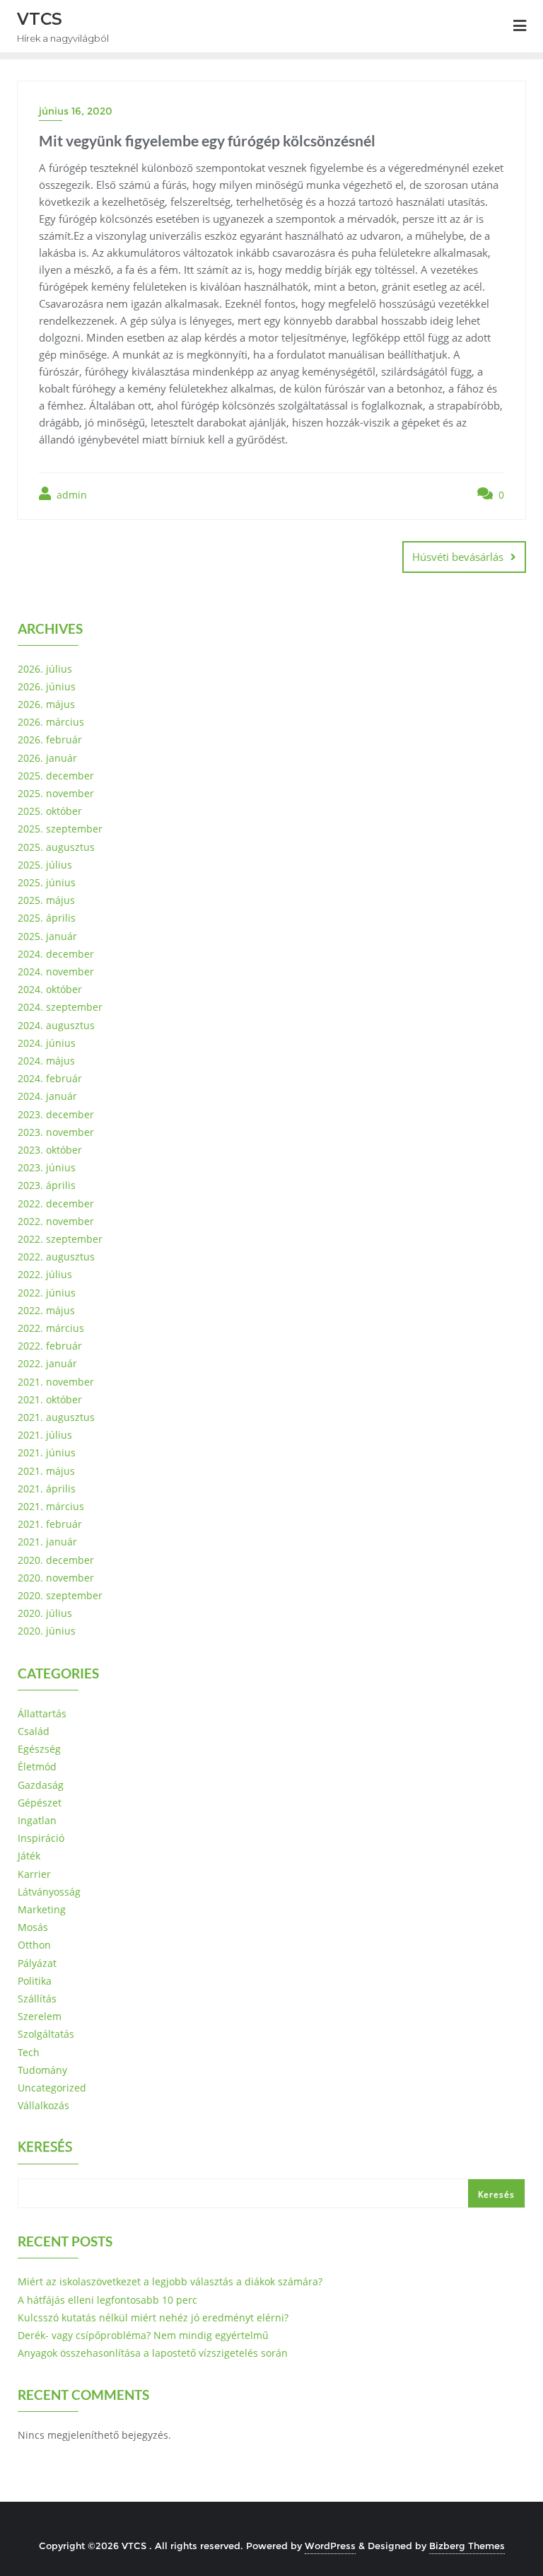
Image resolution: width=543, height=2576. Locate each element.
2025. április (47, 918)
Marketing (42, 1909)
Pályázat (37, 1963)
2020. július (45, 1613)
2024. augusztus (56, 1025)
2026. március (51, 722)
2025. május (46, 900)
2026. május (46, 704)
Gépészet (40, 1803)
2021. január (47, 1542)
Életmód (37, 1766)
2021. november (56, 1382)
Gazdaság (41, 1785)
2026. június (47, 686)
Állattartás (42, 1713)
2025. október (50, 811)
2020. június (47, 1631)
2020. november (56, 1578)
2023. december (56, 1114)
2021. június (47, 1452)
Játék (29, 1856)
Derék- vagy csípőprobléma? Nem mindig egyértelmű (143, 2335)
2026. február (50, 739)
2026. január (47, 758)
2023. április (47, 1185)
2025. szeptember (60, 829)
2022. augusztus (56, 1257)
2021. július (45, 1435)
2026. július (45, 669)
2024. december (56, 954)
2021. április (47, 1489)
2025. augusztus (56, 847)
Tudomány (42, 2070)
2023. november (56, 1132)
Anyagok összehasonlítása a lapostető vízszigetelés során (153, 2353)
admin (70, 495)
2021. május (46, 1471)
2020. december (56, 1560)
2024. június (47, 1043)
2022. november (56, 1221)
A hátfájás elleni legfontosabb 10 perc (107, 2300)
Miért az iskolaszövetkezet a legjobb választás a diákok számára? (170, 2281)
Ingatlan (37, 1820)
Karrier (34, 1874)
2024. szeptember (60, 1007)
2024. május (46, 1061)
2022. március (51, 1328)
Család (34, 1731)
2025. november (56, 793)
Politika (35, 1981)
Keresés (45, 2148)
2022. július (45, 1274)
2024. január (47, 1096)
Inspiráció (41, 1838)
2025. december (56, 776)
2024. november (56, 971)
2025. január (47, 936)
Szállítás (37, 1998)
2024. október (50, 989)
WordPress (330, 2546)
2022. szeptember (60, 1239)
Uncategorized (52, 2088)
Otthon (34, 1945)
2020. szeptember (60, 1595)
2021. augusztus (56, 1417)
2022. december (56, 1203)
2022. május (46, 1310)
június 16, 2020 (76, 111)
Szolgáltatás (46, 2034)
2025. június (47, 882)
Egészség (39, 1749)
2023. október (50, 1150)
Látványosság (49, 1892)
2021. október (50, 1399)
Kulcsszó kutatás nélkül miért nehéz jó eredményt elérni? (153, 2317)
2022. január (47, 1363)
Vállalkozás (43, 2105)
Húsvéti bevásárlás (458, 557)
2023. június (47, 1167)
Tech (29, 2052)
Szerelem (40, 2016)
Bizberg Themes (467, 2546)
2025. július (45, 865)
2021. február (50, 1524)
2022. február (50, 1346)
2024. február (50, 1078)
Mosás (33, 1927)
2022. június (47, 1293)
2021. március (51, 1506)
